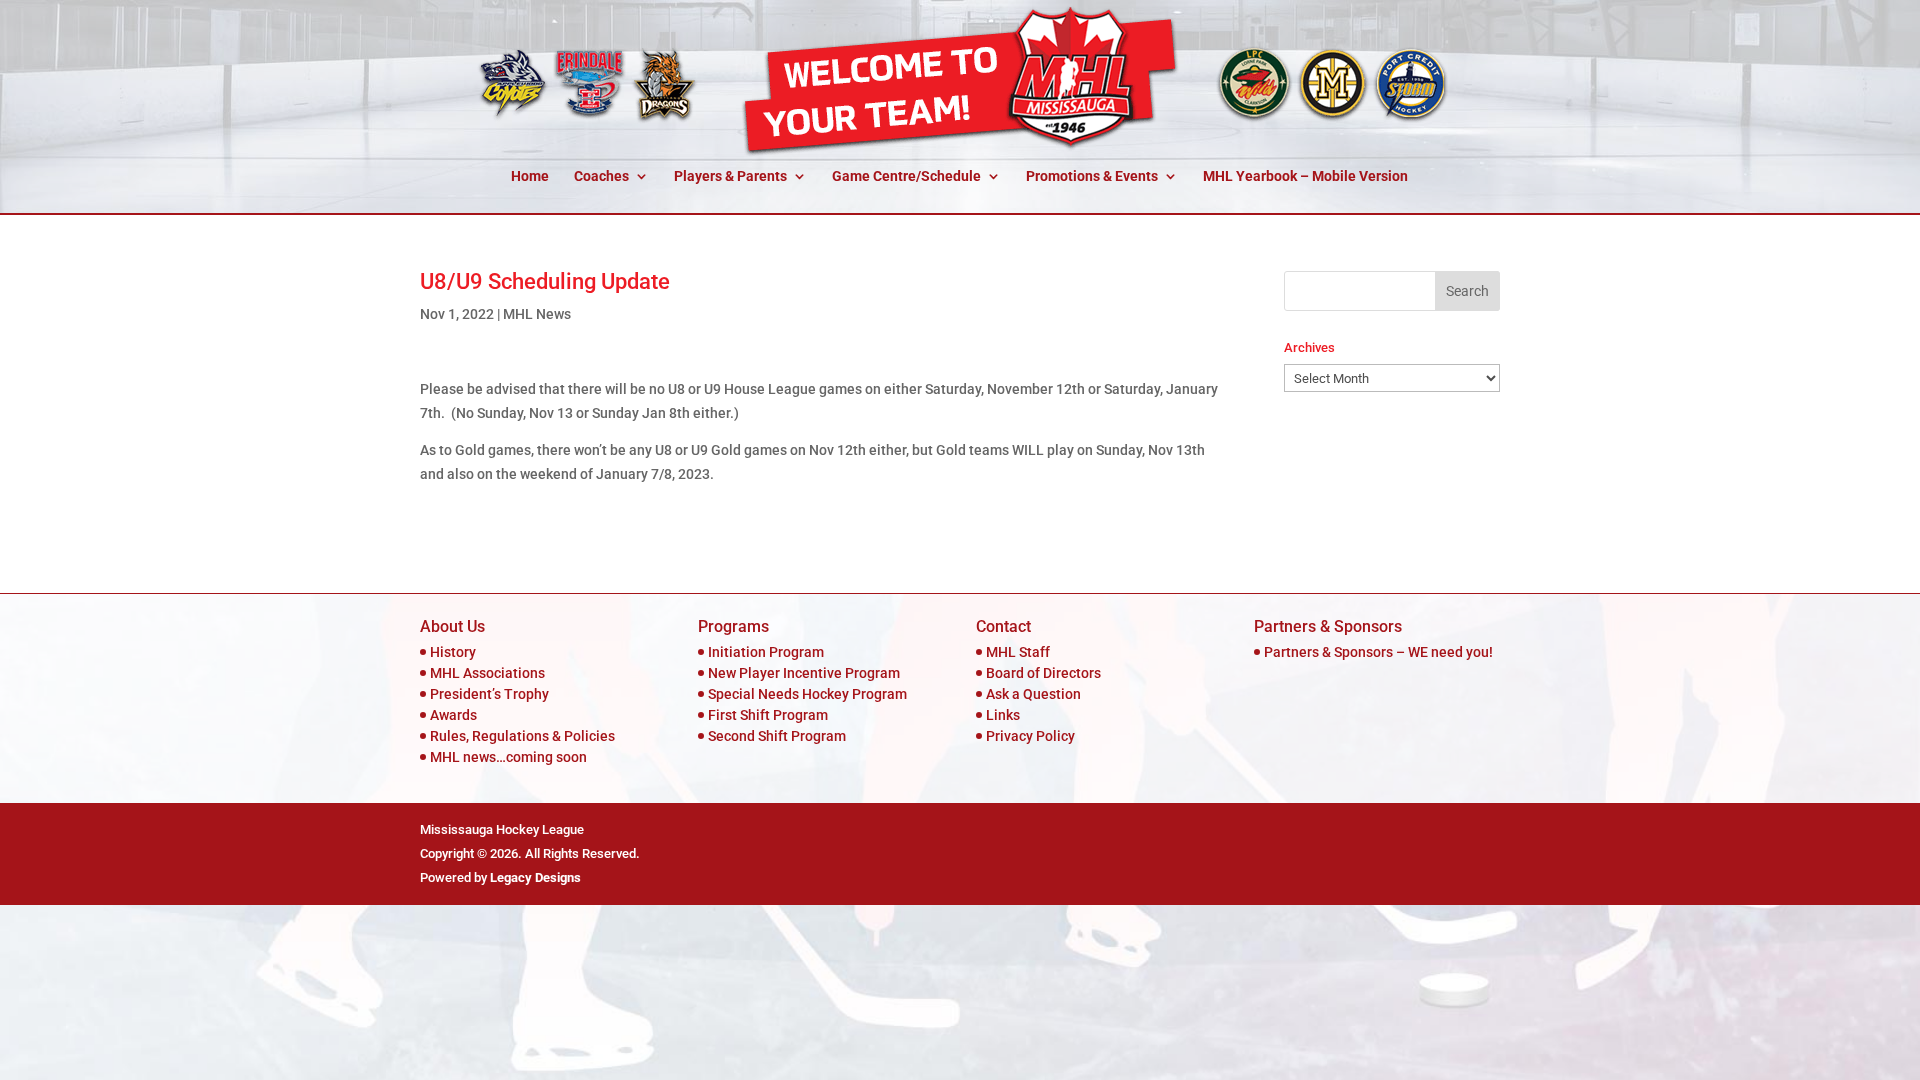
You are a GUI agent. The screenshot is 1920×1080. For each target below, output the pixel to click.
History (453, 652)
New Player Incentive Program (804, 673)
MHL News (537, 314)
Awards (453, 715)
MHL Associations (487, 673)
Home (530, 176)
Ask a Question (1033, 694)
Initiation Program (766, 652)
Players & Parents (730, 176)
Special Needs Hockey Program (807, 694)
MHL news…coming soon (508, 757)
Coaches (601, 176)
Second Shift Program (777, 736)
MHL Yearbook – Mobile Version (1305, 176)
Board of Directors (1043, 673)
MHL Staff (1018, 652)
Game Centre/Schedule (906, 176)
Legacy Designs (535, 877)
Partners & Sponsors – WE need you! (1378, 652)
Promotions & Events (1092, 176)
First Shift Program (768, 715)
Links (1003, 715)
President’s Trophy (489, 694)
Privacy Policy (1030, 736)
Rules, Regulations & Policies (522, 736)
